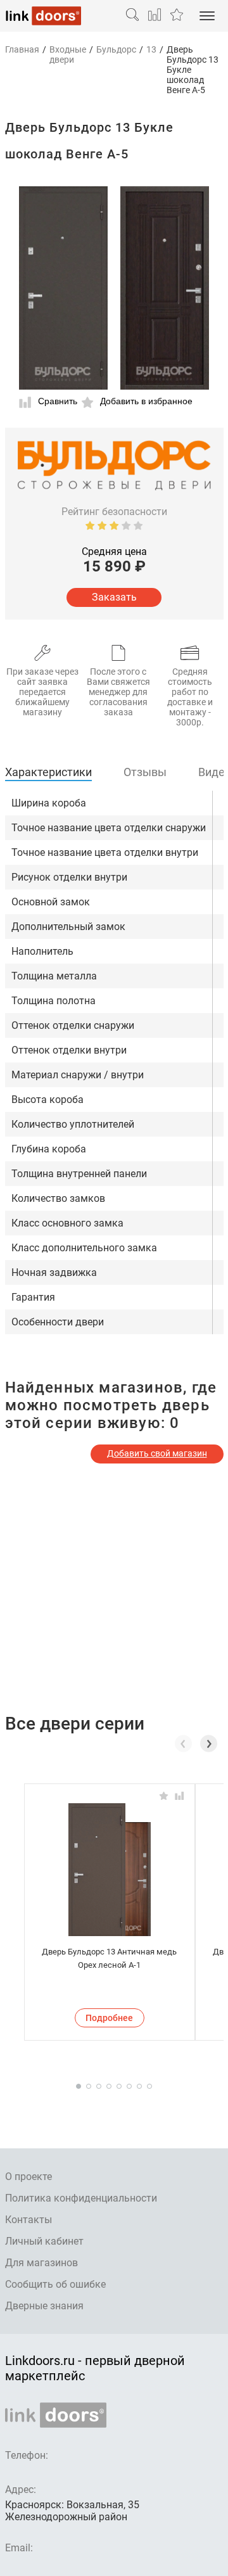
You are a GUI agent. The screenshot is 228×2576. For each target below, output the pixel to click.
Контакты (28, 2220)
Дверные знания (44, 2306)
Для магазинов (41, 2263)
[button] (209, 1744)
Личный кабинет (44, 2241)
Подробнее (109, 2018)
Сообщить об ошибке (55, 2284)
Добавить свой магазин (157, 1453)
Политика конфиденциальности (81, 2198)
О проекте (28, 2177)
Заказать (114, 597)
